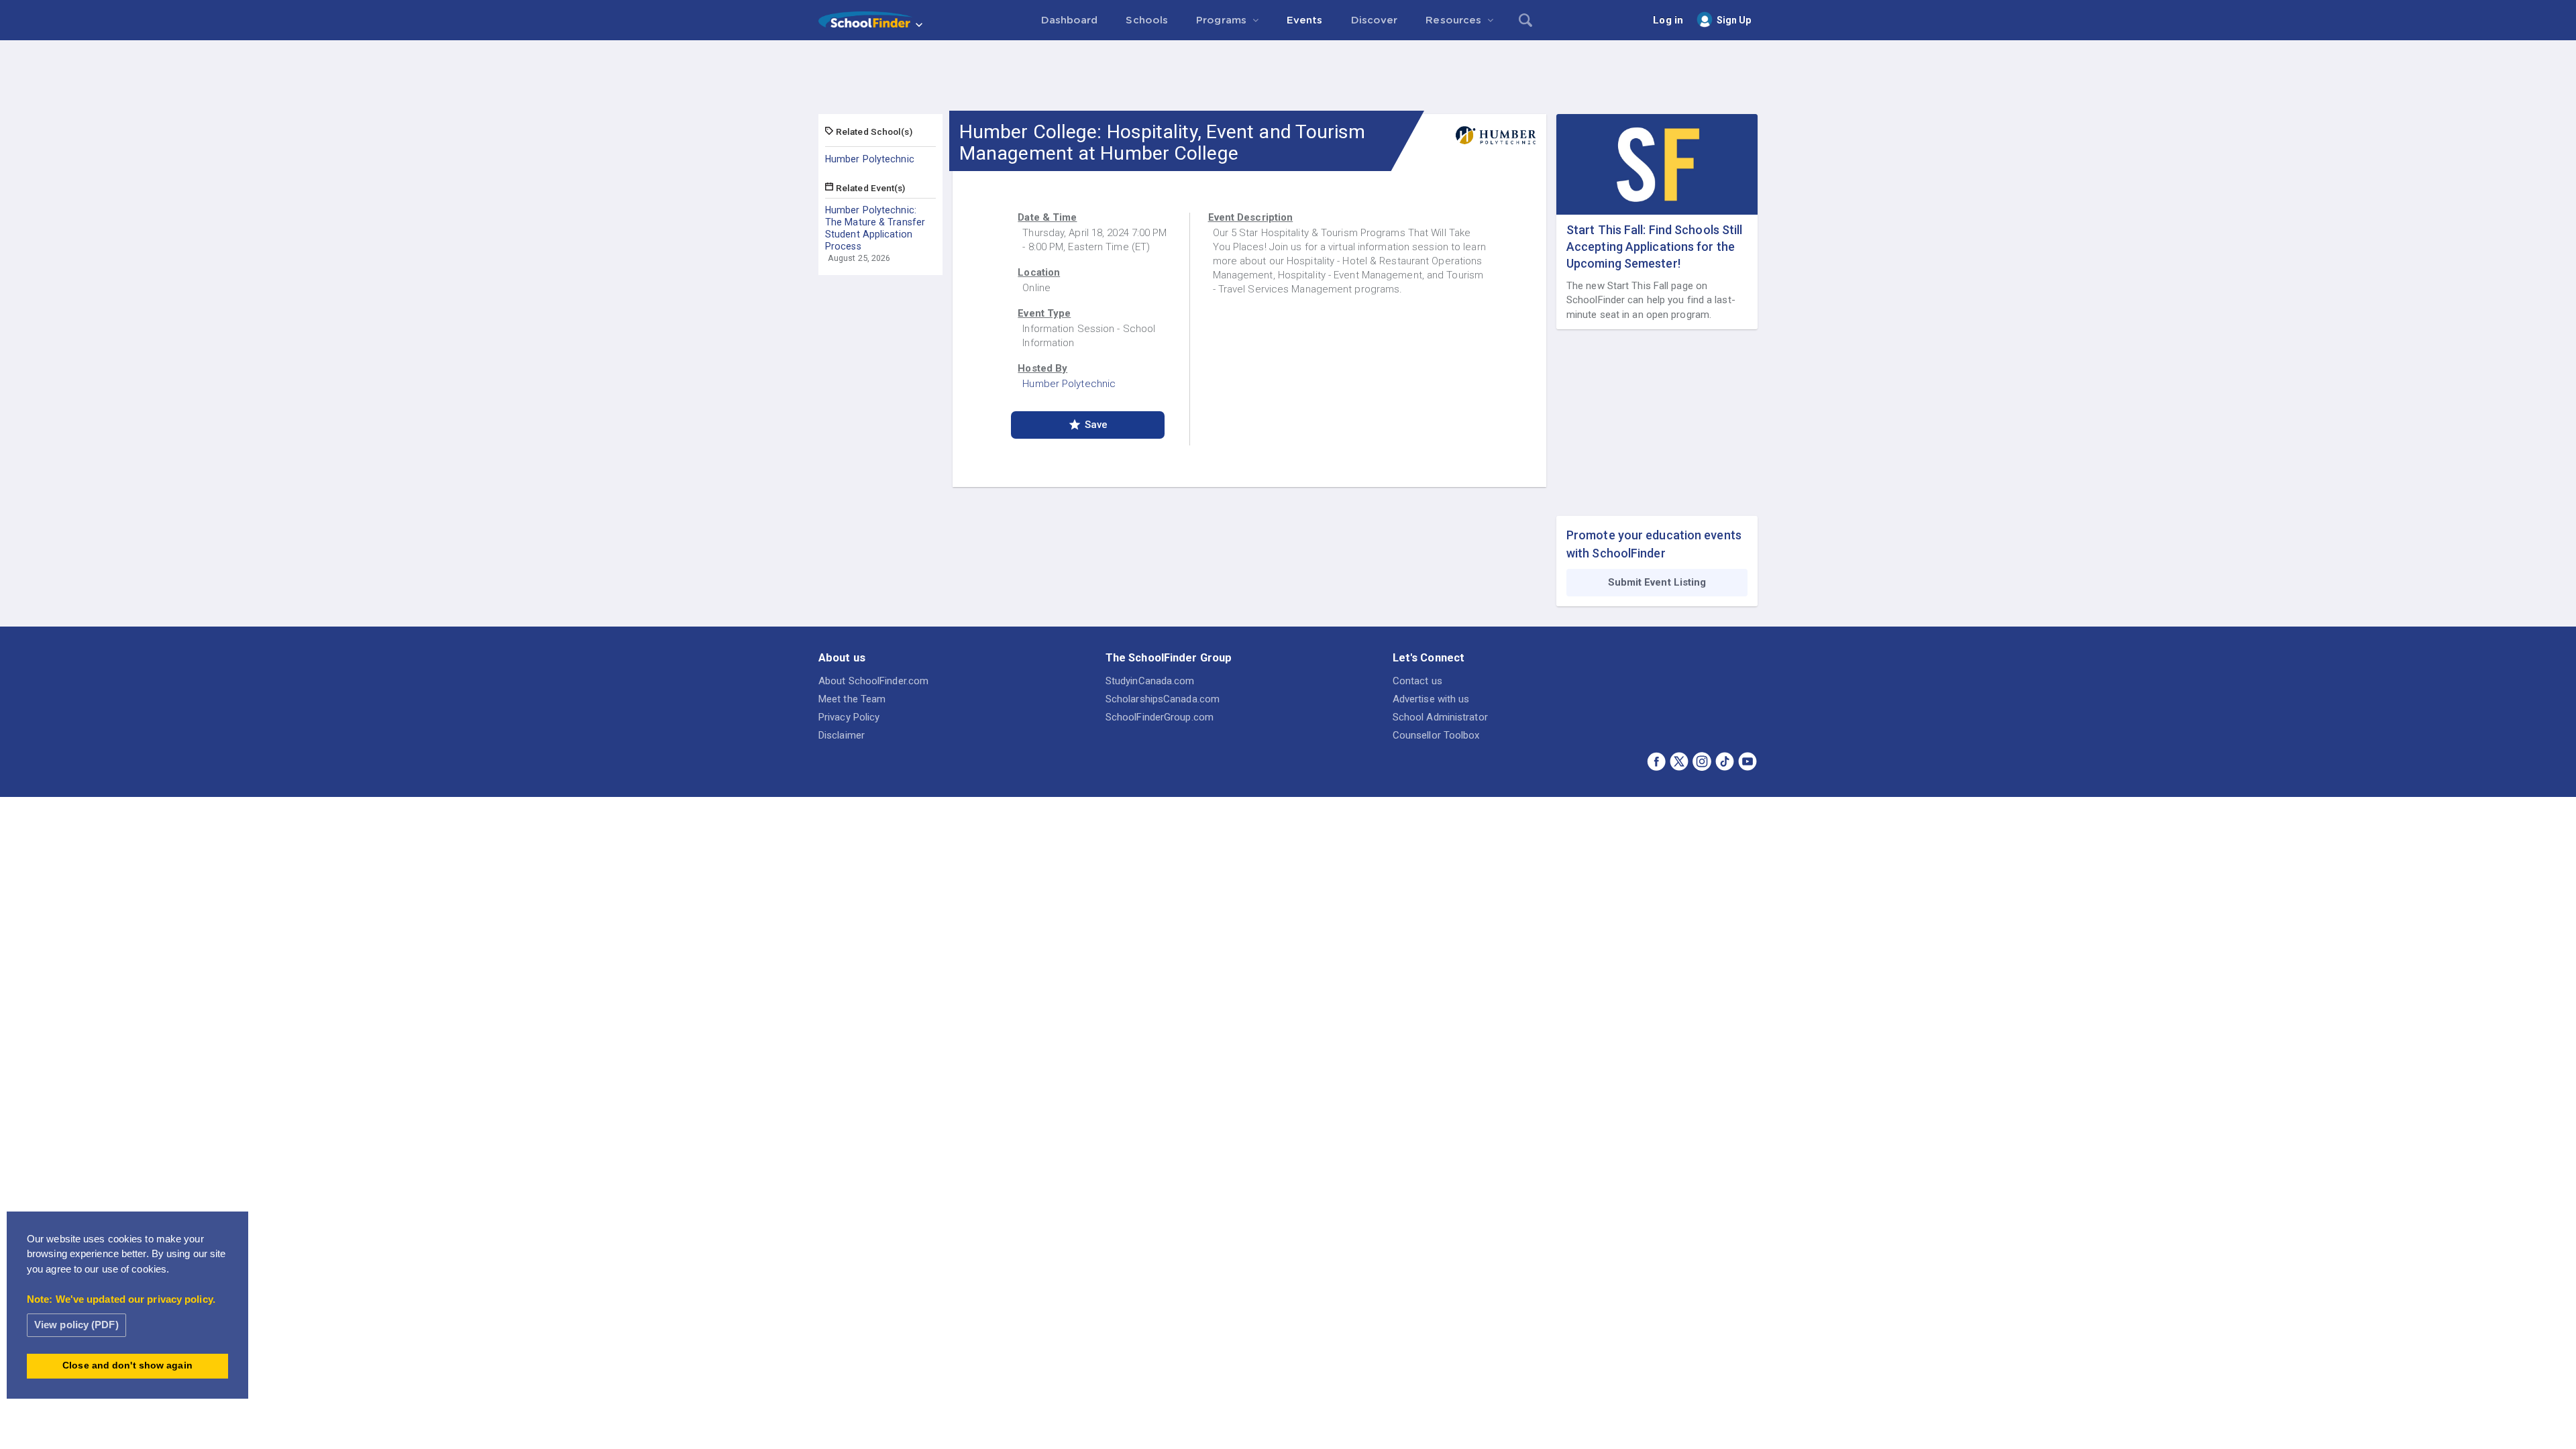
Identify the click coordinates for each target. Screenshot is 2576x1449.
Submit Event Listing (1657, 582)
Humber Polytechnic (870, 159)
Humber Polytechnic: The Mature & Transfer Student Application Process (875, 228)
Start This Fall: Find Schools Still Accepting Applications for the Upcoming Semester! (1655, 247)
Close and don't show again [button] (127, 1365)
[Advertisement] (1288, 77)
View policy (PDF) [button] (76, 1325)
